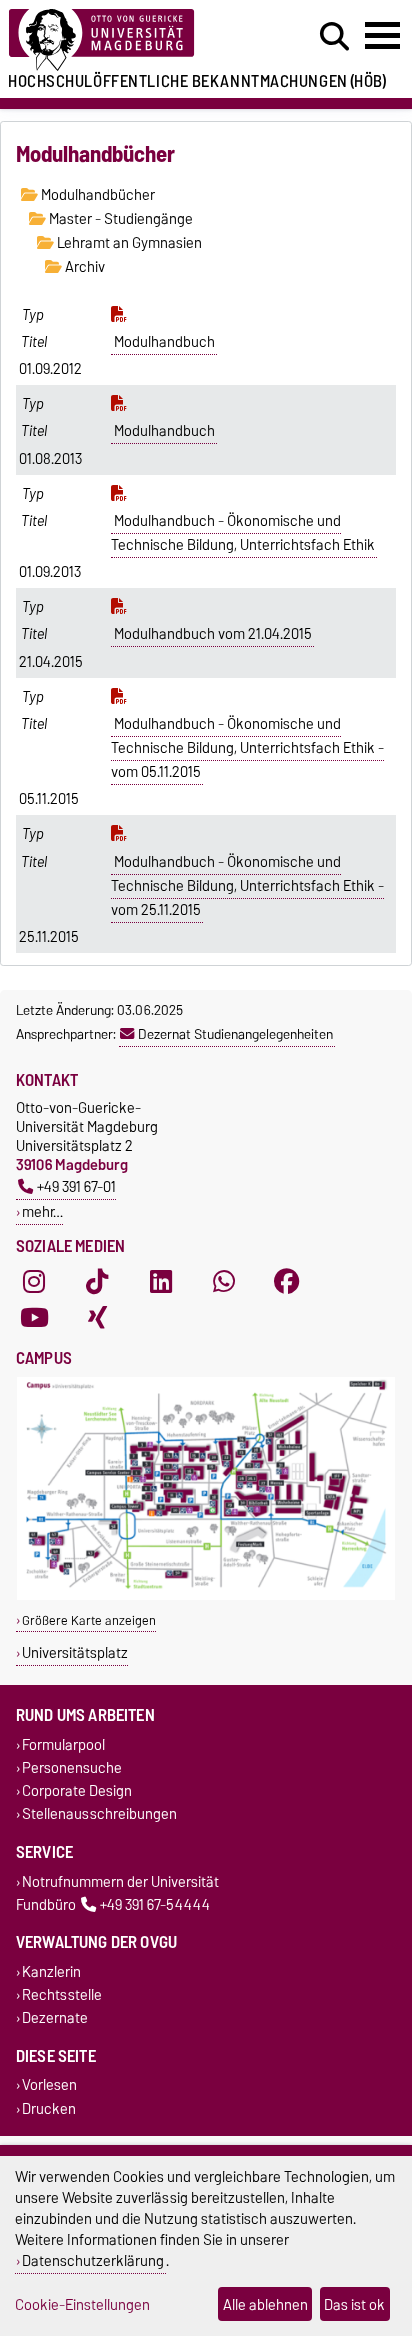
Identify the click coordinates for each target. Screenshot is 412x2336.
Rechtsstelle (62, 1995)
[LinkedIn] (161, 1282)
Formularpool (63, 1744)
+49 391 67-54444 (155, 1904)
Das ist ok (354, 2304)
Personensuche (72, 1767)
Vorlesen (49, 2085)
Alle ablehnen (265, 2304)
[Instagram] (34, 1282)
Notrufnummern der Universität (120, 1881)
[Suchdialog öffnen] (334, 37)
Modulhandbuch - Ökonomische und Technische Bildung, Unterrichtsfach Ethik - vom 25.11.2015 (247, 886)
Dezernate (55, 2018)
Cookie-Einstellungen (82, 2304)
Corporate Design (77, 1791)
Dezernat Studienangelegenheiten (235, 1034)
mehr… (42, 1211)
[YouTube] (34, 1318)
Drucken (49, 2108)
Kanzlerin (51, 1971)
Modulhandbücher (96, 195)
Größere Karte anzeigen (89, 1620)
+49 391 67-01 (76, 1186)
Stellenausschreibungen (99, 1814)
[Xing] (97, 1318)
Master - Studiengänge (119, 219)
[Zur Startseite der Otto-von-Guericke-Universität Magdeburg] (127, 40)
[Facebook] (287, 1282)
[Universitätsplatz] (206, 1595)
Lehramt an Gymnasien (128, 243)
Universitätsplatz (75, 1652)
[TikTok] (97, 1282)
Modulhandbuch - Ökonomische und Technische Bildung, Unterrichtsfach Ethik (243, 533)
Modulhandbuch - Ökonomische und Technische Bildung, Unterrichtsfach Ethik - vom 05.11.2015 (247, 748)
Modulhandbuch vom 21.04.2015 (213, 634)
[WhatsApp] (224, 1282)
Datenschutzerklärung (93, 2260)
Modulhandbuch (164, 342)
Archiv (83, 267)
